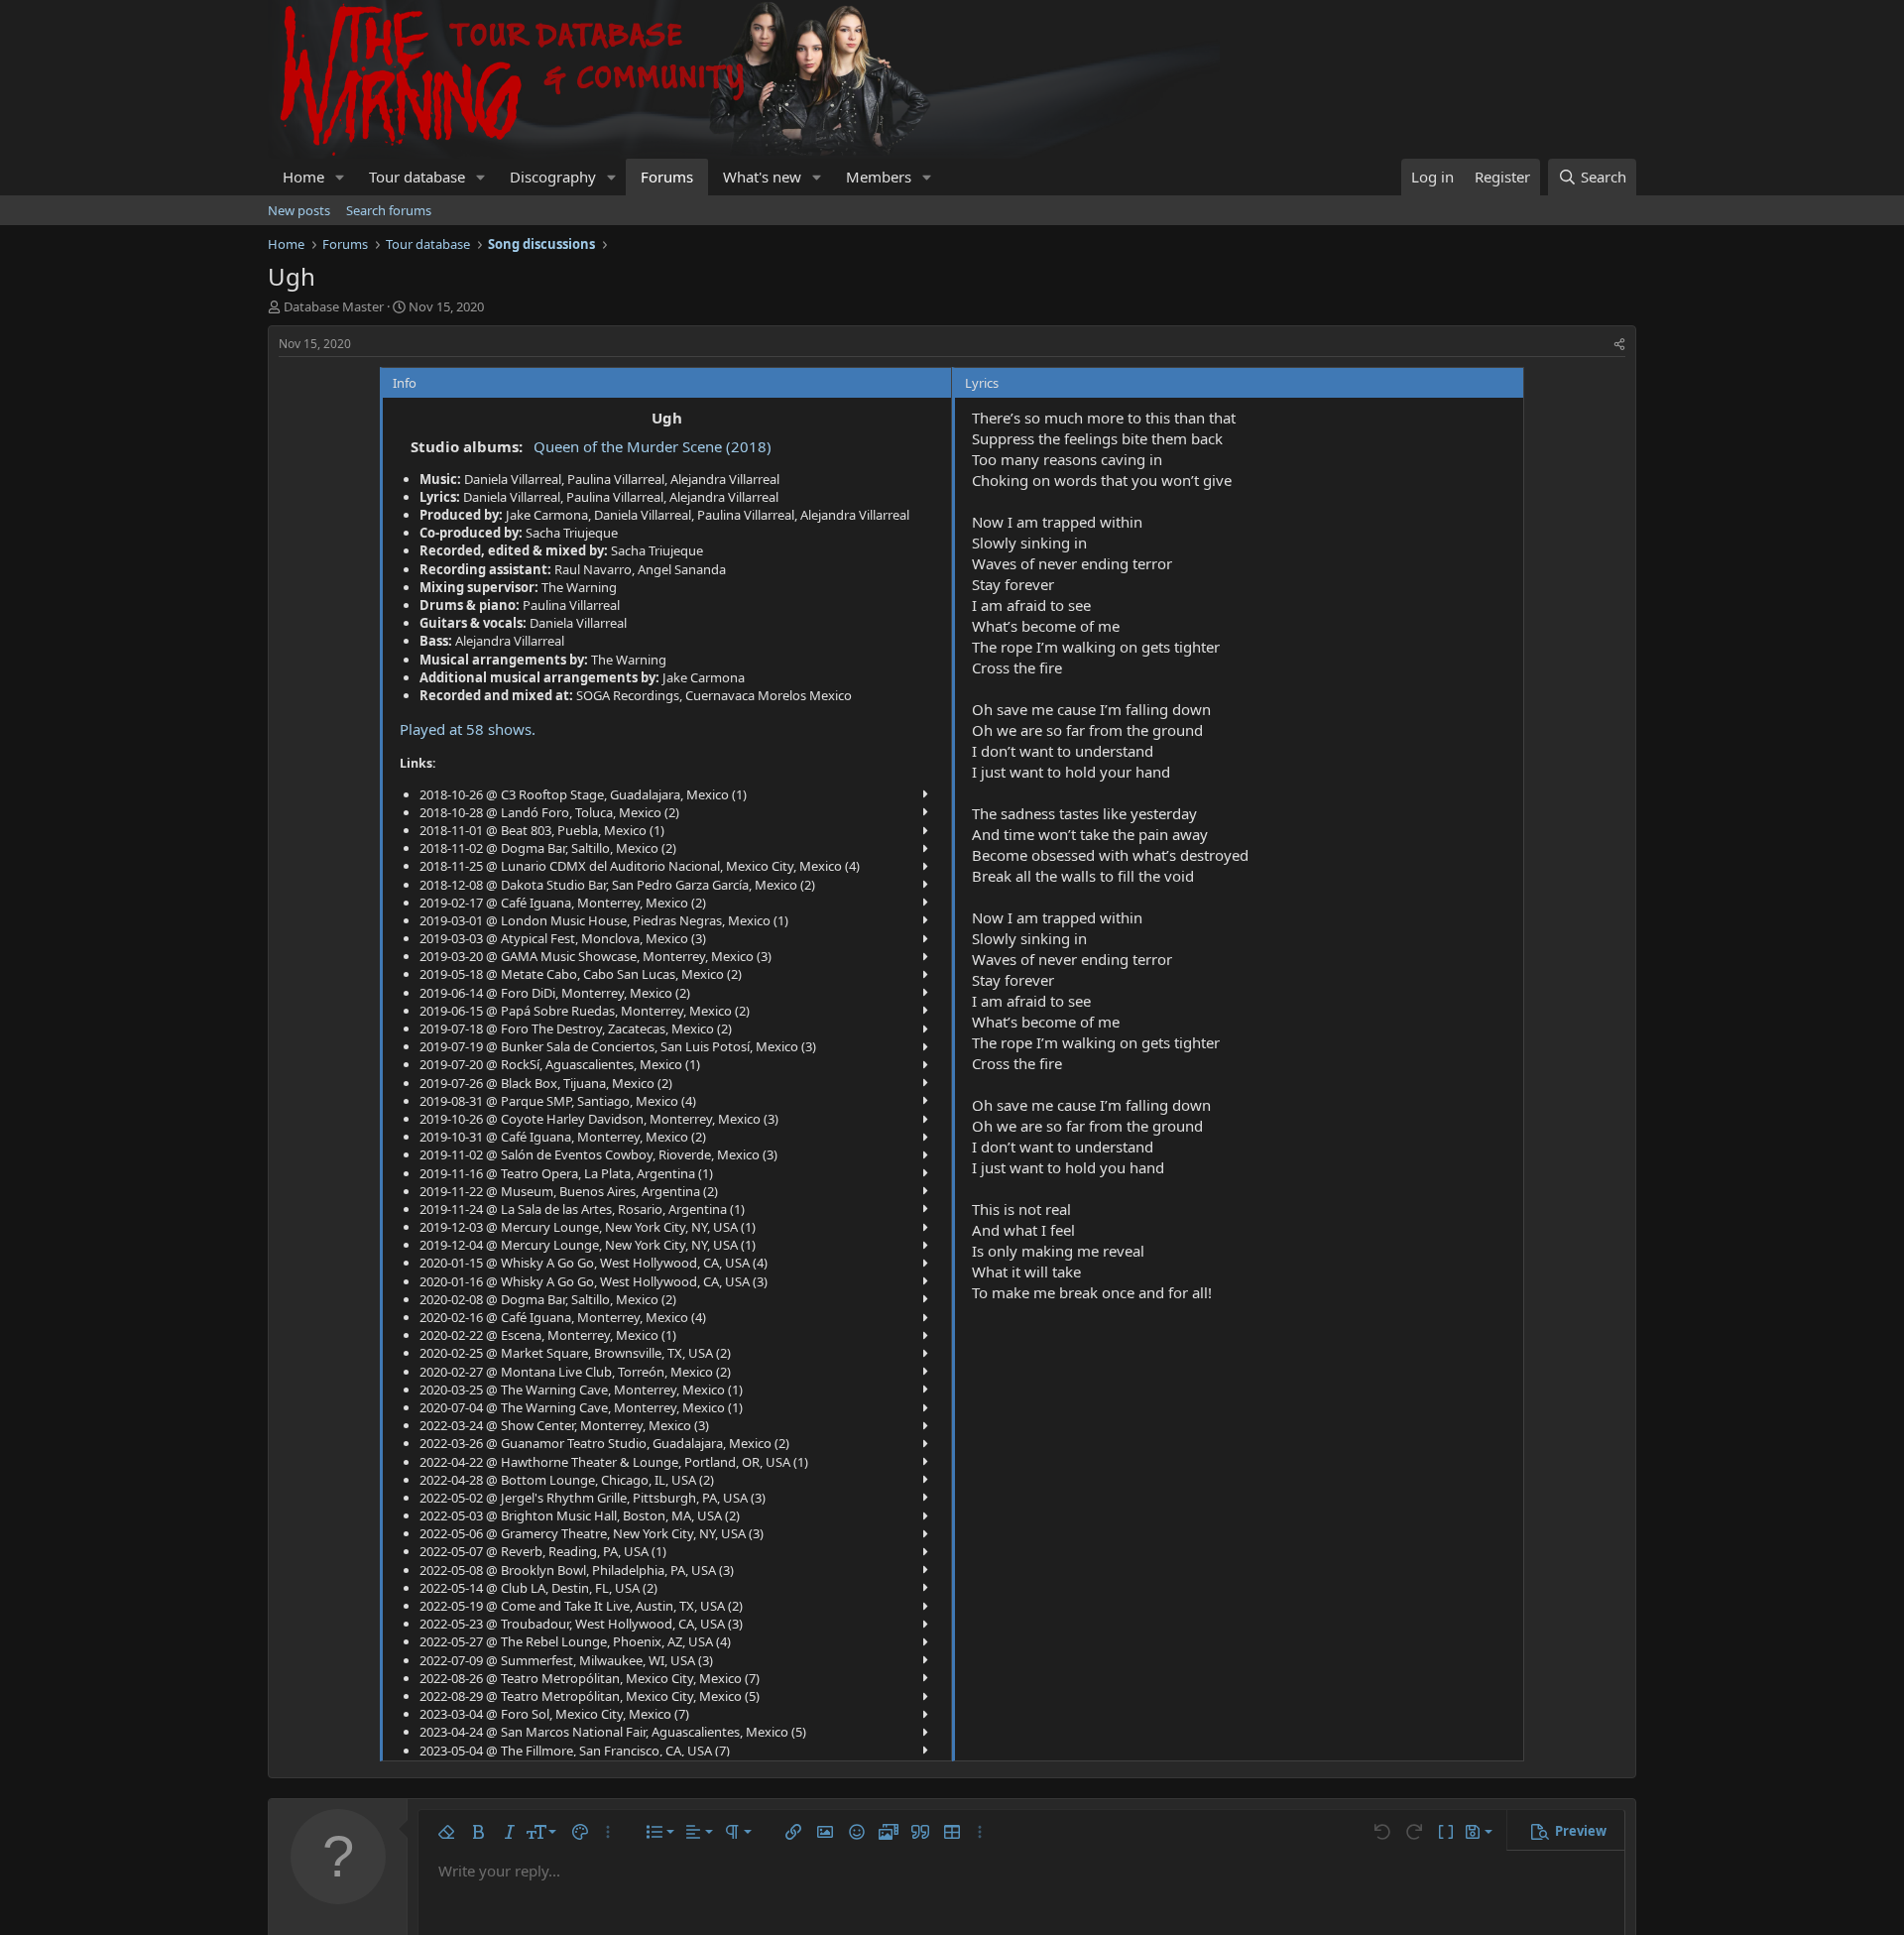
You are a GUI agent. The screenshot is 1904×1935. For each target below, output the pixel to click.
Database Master (334, 306)
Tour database (417, 177)
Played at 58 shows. (468, 729)
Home (303, 177)
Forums (667, 177)
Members (879, 177)
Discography (553, 177)
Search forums (389, 210)
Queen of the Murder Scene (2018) (653, 446)
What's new (762, 177)
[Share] (1619, 345)
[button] (340, 177)
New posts (299, 210)
